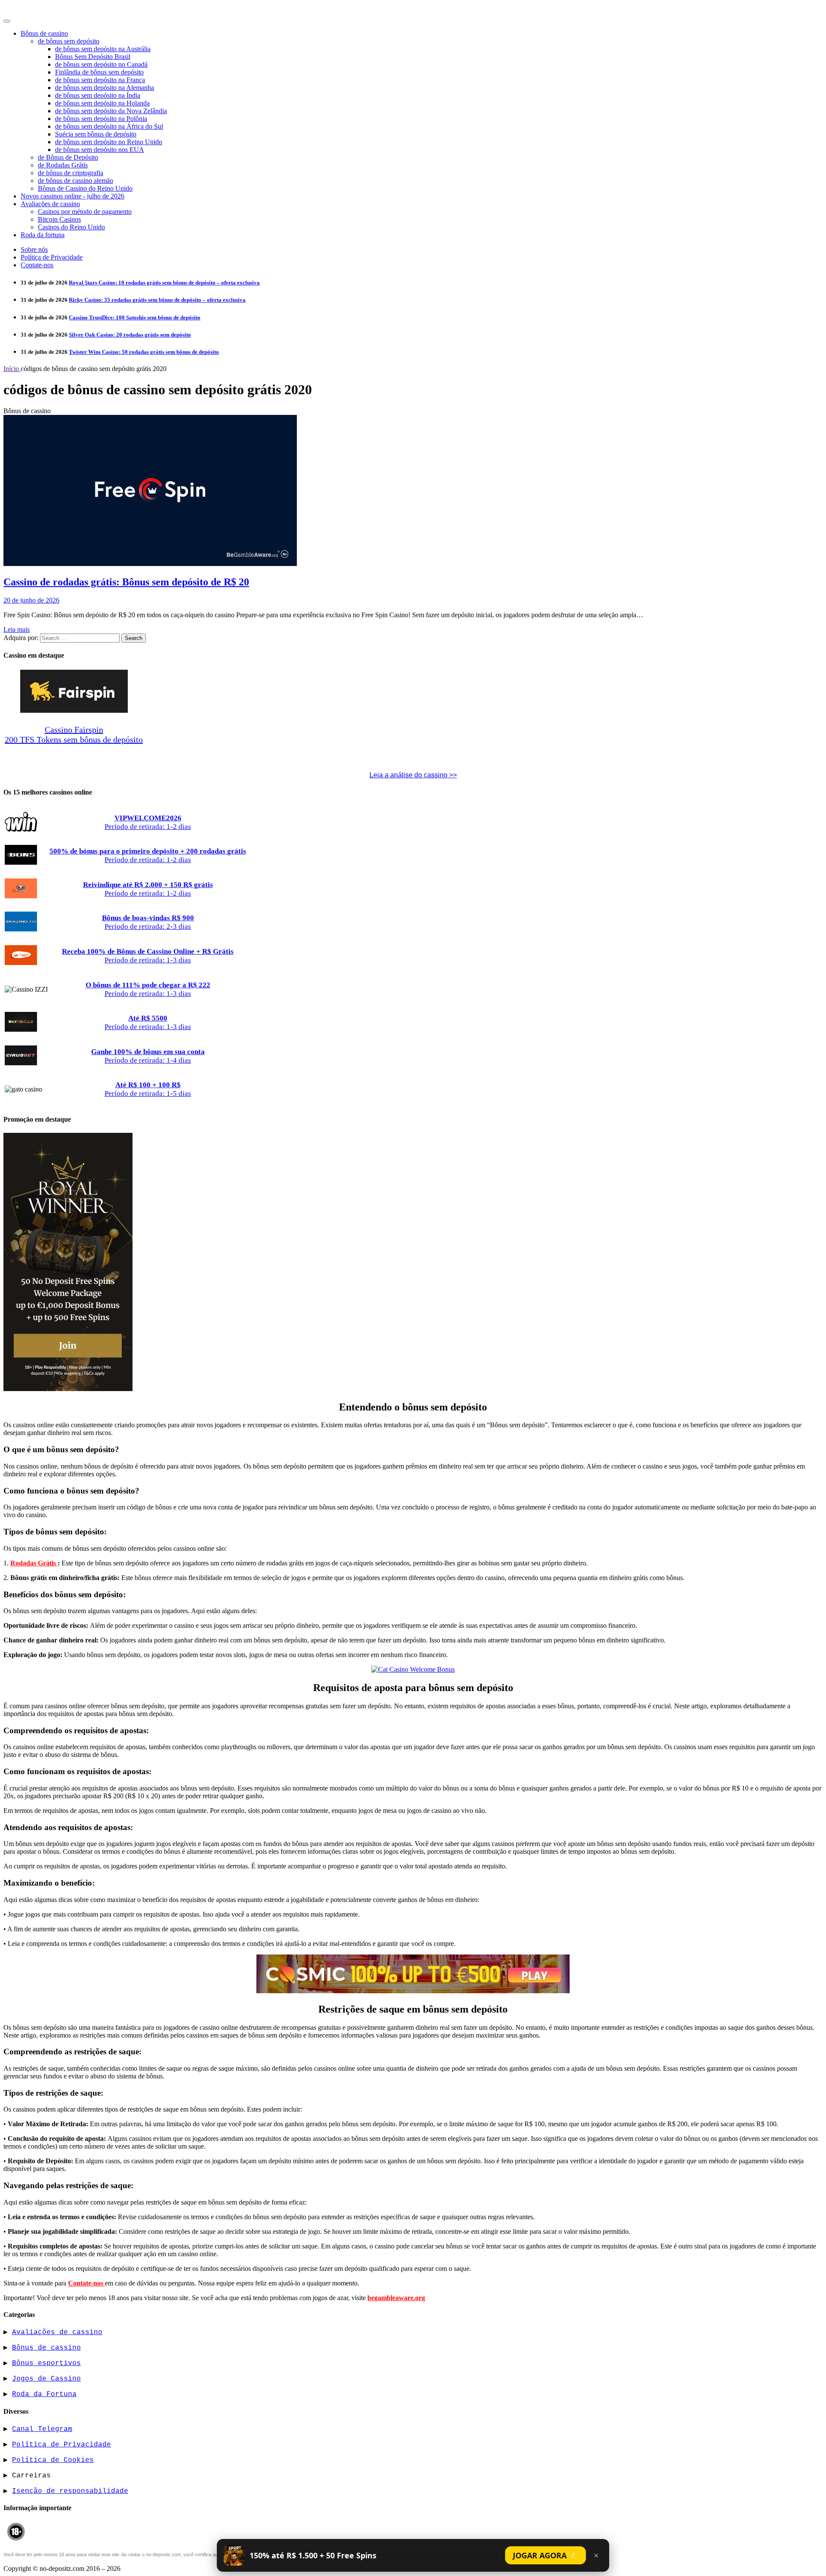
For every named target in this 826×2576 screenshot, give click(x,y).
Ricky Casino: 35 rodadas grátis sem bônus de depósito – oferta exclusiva (157, 300)
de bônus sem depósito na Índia (98, 95)
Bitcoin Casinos (59, 219)
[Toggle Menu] (7, 21)
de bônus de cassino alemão (76, 181)
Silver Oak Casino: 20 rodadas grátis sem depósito (130, 335)
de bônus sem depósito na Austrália (103, 49)
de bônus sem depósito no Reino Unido (109, 142)
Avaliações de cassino (50, 204)
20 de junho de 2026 (31, 600)
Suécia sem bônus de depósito (96, 134)
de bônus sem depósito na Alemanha (105, 88)
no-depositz (28, 9)
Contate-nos (37, 265)
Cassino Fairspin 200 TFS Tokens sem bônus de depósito (74, 734)
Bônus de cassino (44, 33)
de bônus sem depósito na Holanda (102, 103)
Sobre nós (34, 249)
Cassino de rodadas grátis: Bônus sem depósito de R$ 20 (126, 582)
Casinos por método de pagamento (85, 212)
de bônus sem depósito (69, 41)
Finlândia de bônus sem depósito (99, 72)
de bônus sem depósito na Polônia (101, 119)
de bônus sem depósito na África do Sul (109, 126)
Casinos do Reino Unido (71, 227)
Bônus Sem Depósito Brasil (93, 57)
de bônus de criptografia (71, 173)
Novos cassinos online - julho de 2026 (72, 196)
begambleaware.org (396, 2298)
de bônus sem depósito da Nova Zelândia (111, 111)
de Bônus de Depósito (68, 157)
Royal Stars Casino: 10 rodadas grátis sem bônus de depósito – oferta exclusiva (164, 283)
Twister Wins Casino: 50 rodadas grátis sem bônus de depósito (144, 352)
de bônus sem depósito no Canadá (101, 64)
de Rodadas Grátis (63, 165)
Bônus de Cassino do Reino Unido (85, 188)
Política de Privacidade (52, 257)
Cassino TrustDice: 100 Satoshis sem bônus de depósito (135, 317)
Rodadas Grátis (34, 1563)
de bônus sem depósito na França (100, 80)
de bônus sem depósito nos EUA (100, 150)
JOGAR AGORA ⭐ (546, 2555)
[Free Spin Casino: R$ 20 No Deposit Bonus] (150, 564)
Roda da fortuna (43, 235)
